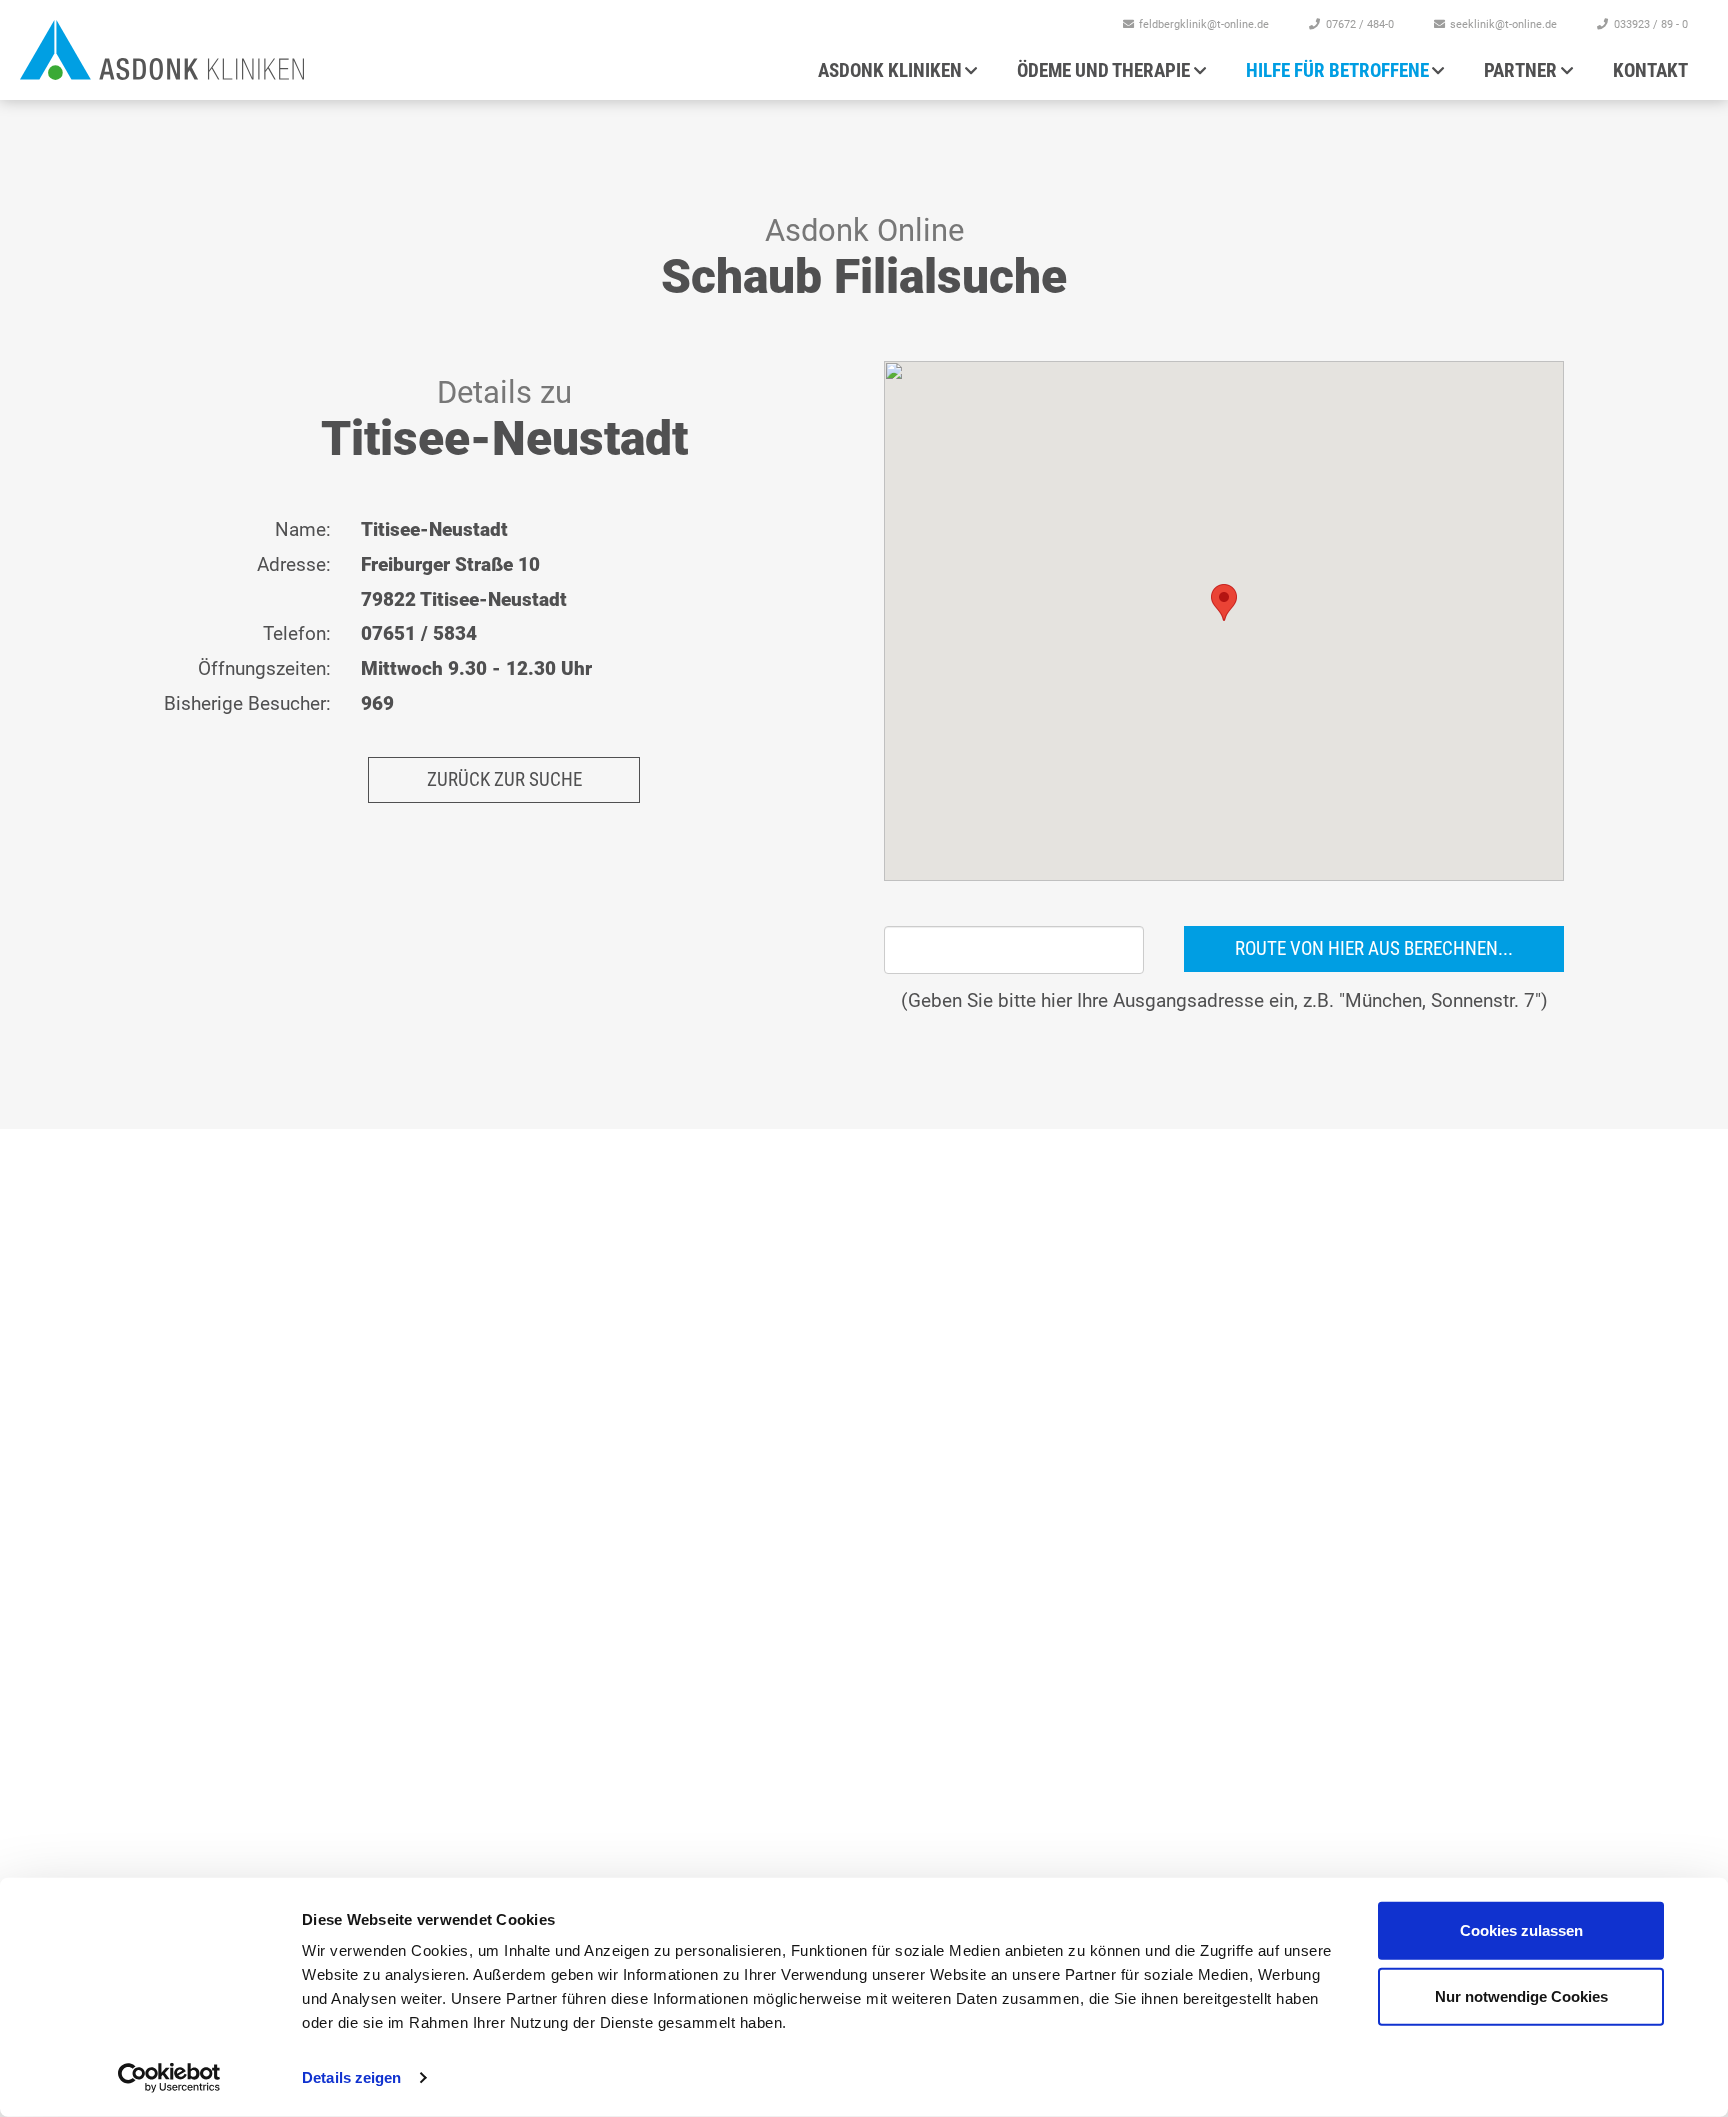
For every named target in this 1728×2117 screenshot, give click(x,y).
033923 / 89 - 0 (1651, 24)
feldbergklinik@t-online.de (1204, 24)
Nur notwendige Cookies (1521, 1995)
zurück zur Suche (504, 779)
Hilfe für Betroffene (1337, 70)
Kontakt (1650, 70)
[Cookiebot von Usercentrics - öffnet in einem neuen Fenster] (169, 2078)
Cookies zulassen (1521, 1930)
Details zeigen (351, 2077)
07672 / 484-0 (1360, 24)
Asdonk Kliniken (890, 70)
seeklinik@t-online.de (1503, 24)
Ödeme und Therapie (1103, 70)
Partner (1520, 70)
